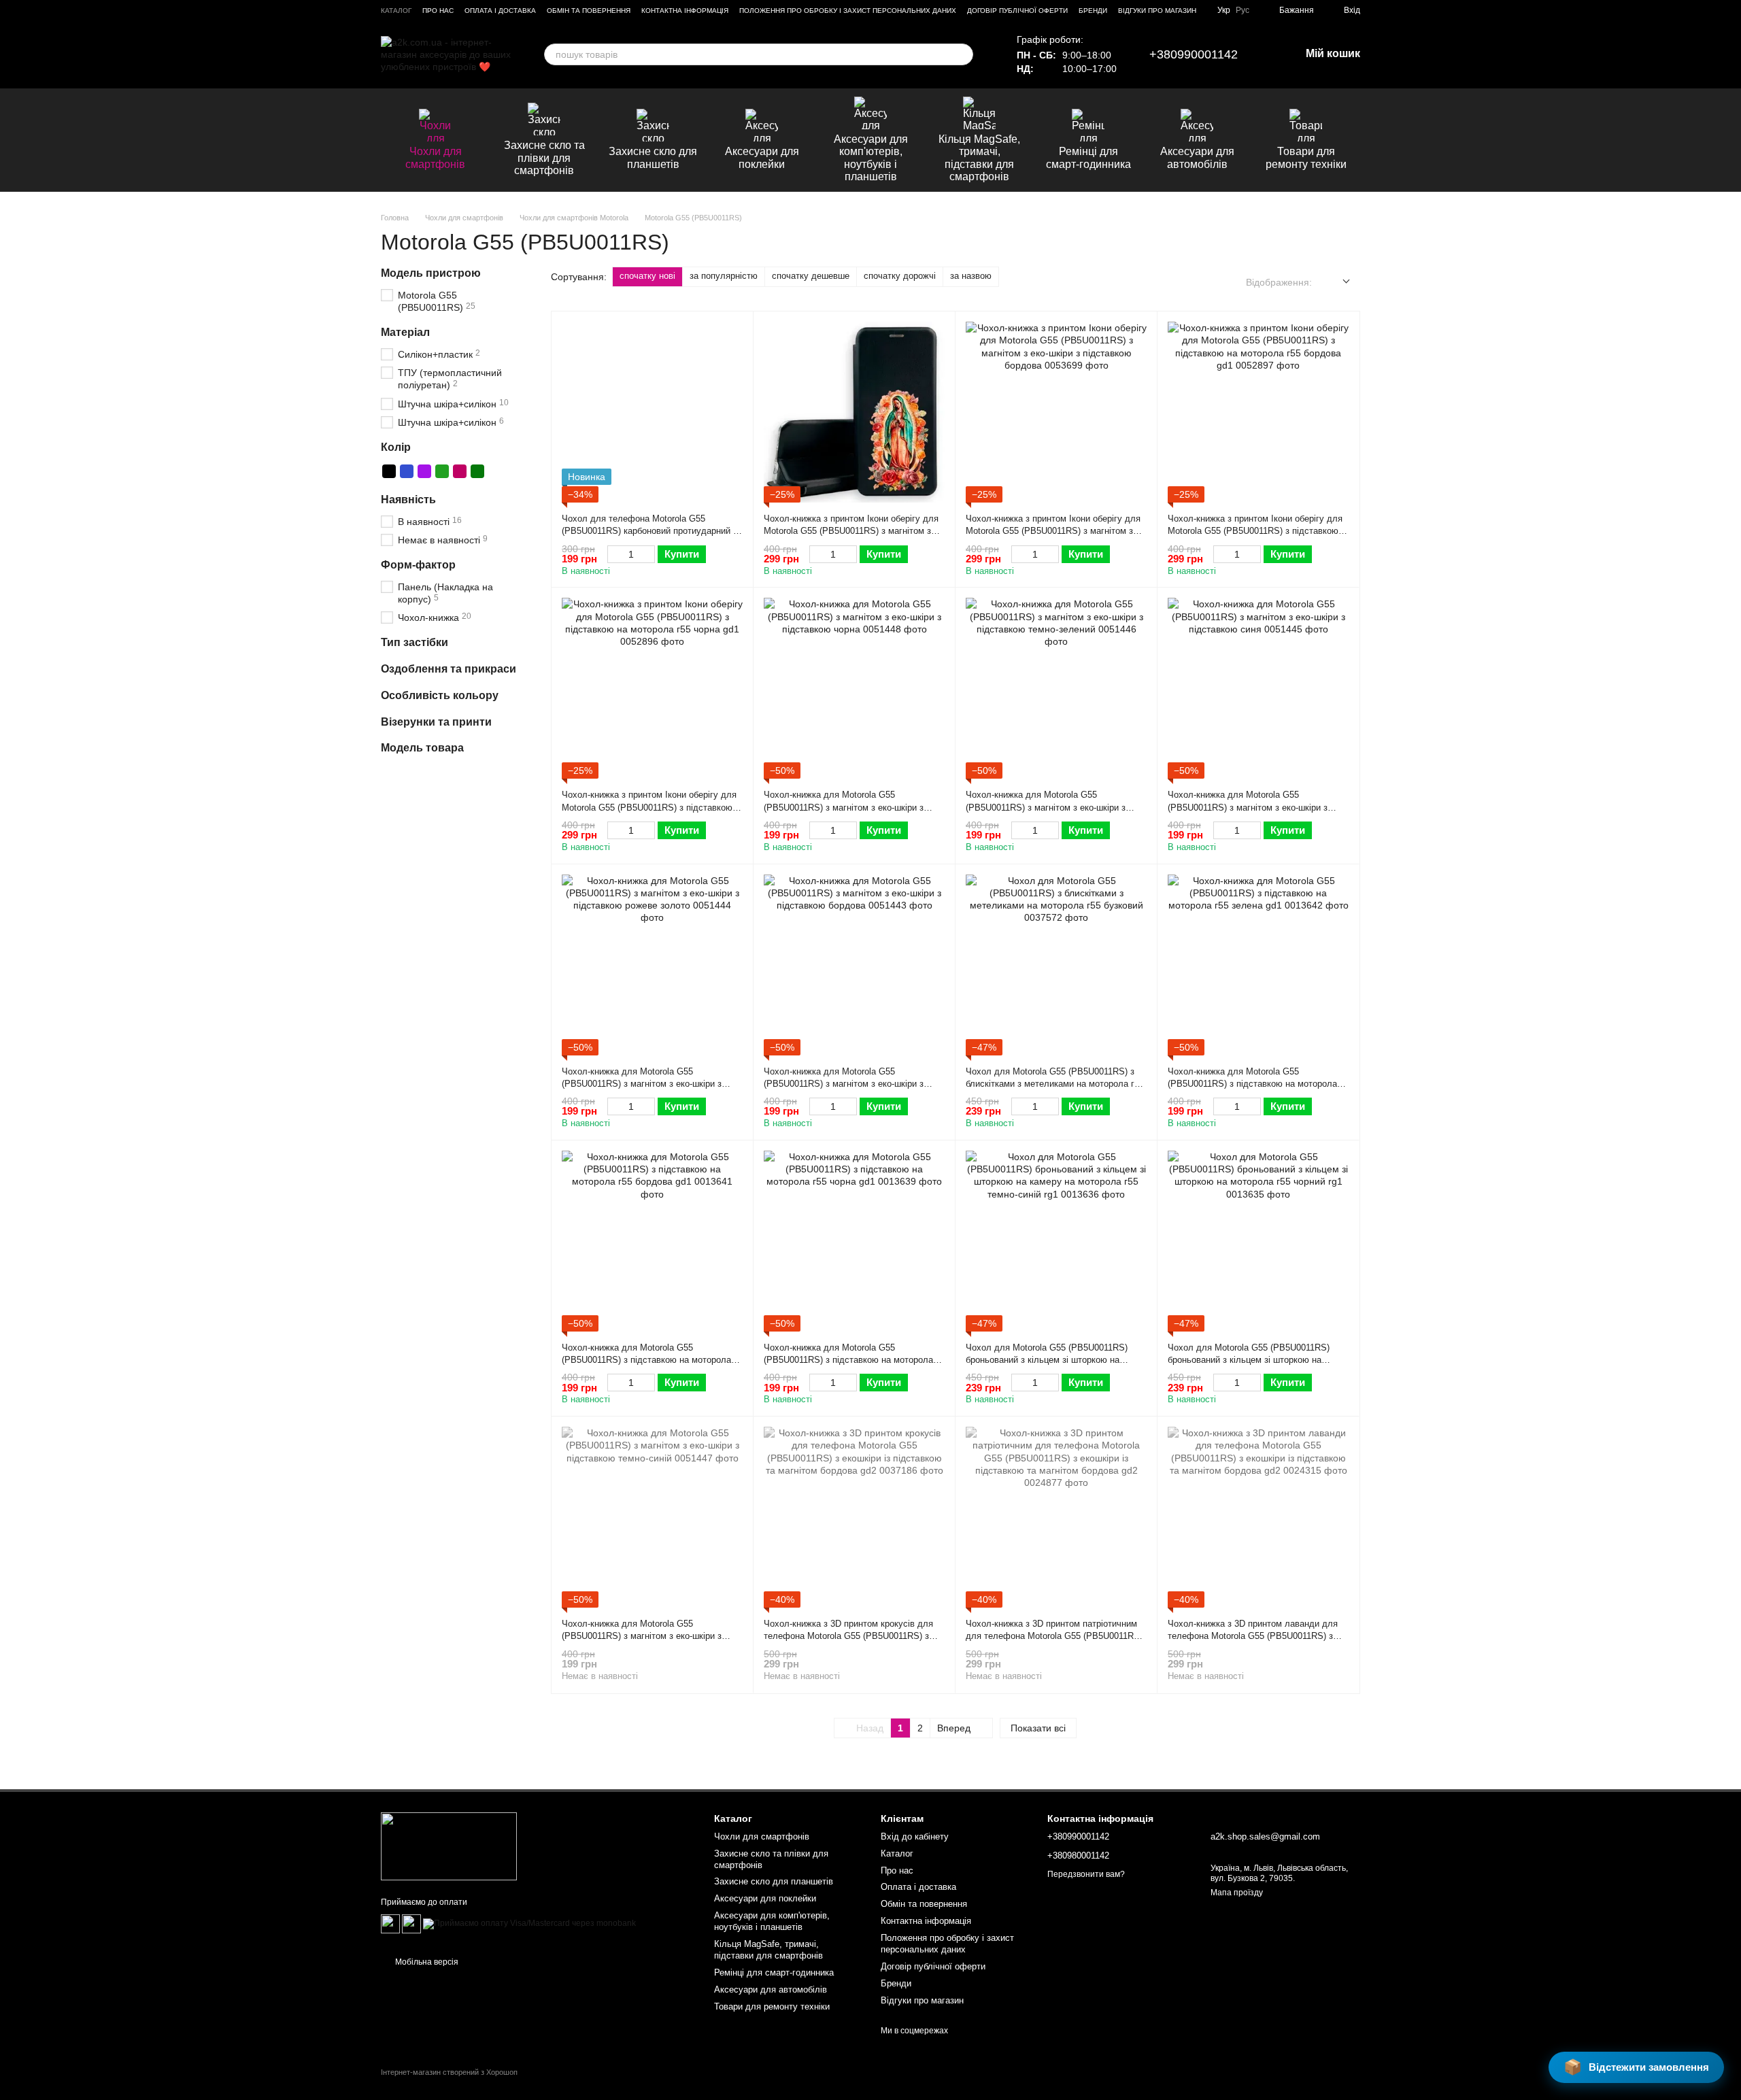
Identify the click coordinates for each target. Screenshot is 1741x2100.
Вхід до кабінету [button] (915, 1836)
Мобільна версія (426, 1962)
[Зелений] (442, 471)
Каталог (396, 11)
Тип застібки (415, 643)
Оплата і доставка (500, 11)
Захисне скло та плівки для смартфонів (544, 158)
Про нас (438, 11)
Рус (1243, 10)
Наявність (408, 499)
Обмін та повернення (589, 11)
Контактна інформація (685, 11)
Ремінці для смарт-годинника (1088, 157)
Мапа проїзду (1237, 1893)
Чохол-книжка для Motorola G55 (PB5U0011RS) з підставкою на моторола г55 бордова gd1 (646, 1360)
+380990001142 (1194, 54)
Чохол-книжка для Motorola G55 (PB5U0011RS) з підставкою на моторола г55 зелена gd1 (1252, 1084)
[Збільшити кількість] (648, 554)
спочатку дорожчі (900, 276)
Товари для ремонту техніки (1306, 157)
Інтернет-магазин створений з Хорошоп (449, 2072)
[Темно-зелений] (477, 471)
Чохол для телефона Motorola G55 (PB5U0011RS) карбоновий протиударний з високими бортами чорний (649, 531)
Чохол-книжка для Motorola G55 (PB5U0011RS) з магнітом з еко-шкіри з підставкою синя (1248, 807)
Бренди (1093, 11)
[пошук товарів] (962, 54)
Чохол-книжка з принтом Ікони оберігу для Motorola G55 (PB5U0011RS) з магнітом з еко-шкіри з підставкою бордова (1053, 531)
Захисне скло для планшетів (653, 157)
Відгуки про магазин (1157, 11)
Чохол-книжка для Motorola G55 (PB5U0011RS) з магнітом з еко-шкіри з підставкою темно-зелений (1046, 807)
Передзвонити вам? (1086, 1874)
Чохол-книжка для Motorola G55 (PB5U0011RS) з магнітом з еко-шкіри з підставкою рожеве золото (642, 1084)
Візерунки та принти (436, 722)
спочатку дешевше (811, 276)
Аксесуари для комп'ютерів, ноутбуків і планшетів (871, 158)
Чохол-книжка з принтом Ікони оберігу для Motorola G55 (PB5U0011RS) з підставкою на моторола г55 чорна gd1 (649, 807)
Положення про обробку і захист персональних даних (848, 11)
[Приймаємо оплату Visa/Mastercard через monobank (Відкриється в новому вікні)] (529, 1923)
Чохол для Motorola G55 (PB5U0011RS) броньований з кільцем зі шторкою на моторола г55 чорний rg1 (1249, 1360)
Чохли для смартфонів (435, 157)
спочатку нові (647, 276)
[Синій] (407, 471)
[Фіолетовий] (424, 471)
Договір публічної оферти (1017, 11)
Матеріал (405, 333)
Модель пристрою (431, 273)
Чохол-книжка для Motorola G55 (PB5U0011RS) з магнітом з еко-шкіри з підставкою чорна (844, 807)
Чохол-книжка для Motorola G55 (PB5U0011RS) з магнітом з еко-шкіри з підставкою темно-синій (642, 1636)
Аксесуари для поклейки (762, 157)
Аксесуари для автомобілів (1197, 157)
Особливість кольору (440, 695)
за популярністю (724, 276)
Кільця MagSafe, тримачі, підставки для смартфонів (979, 158)
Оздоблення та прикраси (449, 669)
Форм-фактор (418, 565)
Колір (396, 447)
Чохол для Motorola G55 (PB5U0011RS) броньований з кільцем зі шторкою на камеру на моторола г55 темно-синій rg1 (1048, 1360)
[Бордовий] (460, 471)
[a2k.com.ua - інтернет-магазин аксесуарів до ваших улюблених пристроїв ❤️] (449, 1846)
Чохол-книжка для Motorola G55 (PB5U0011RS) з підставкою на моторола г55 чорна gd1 (848, 1360)
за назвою (971, 276)
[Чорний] (389, 471)
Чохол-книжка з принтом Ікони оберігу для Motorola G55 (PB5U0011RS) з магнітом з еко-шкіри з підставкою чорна (851, 531)
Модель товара (422, 748)
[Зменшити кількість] (614, 554)
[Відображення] (1336, 282)
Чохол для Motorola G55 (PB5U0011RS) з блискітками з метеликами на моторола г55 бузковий (1055, 1084)
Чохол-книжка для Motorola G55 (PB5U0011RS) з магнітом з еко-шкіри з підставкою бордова (844, 1084)
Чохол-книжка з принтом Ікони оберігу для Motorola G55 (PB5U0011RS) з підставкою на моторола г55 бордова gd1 (1255, 531)
